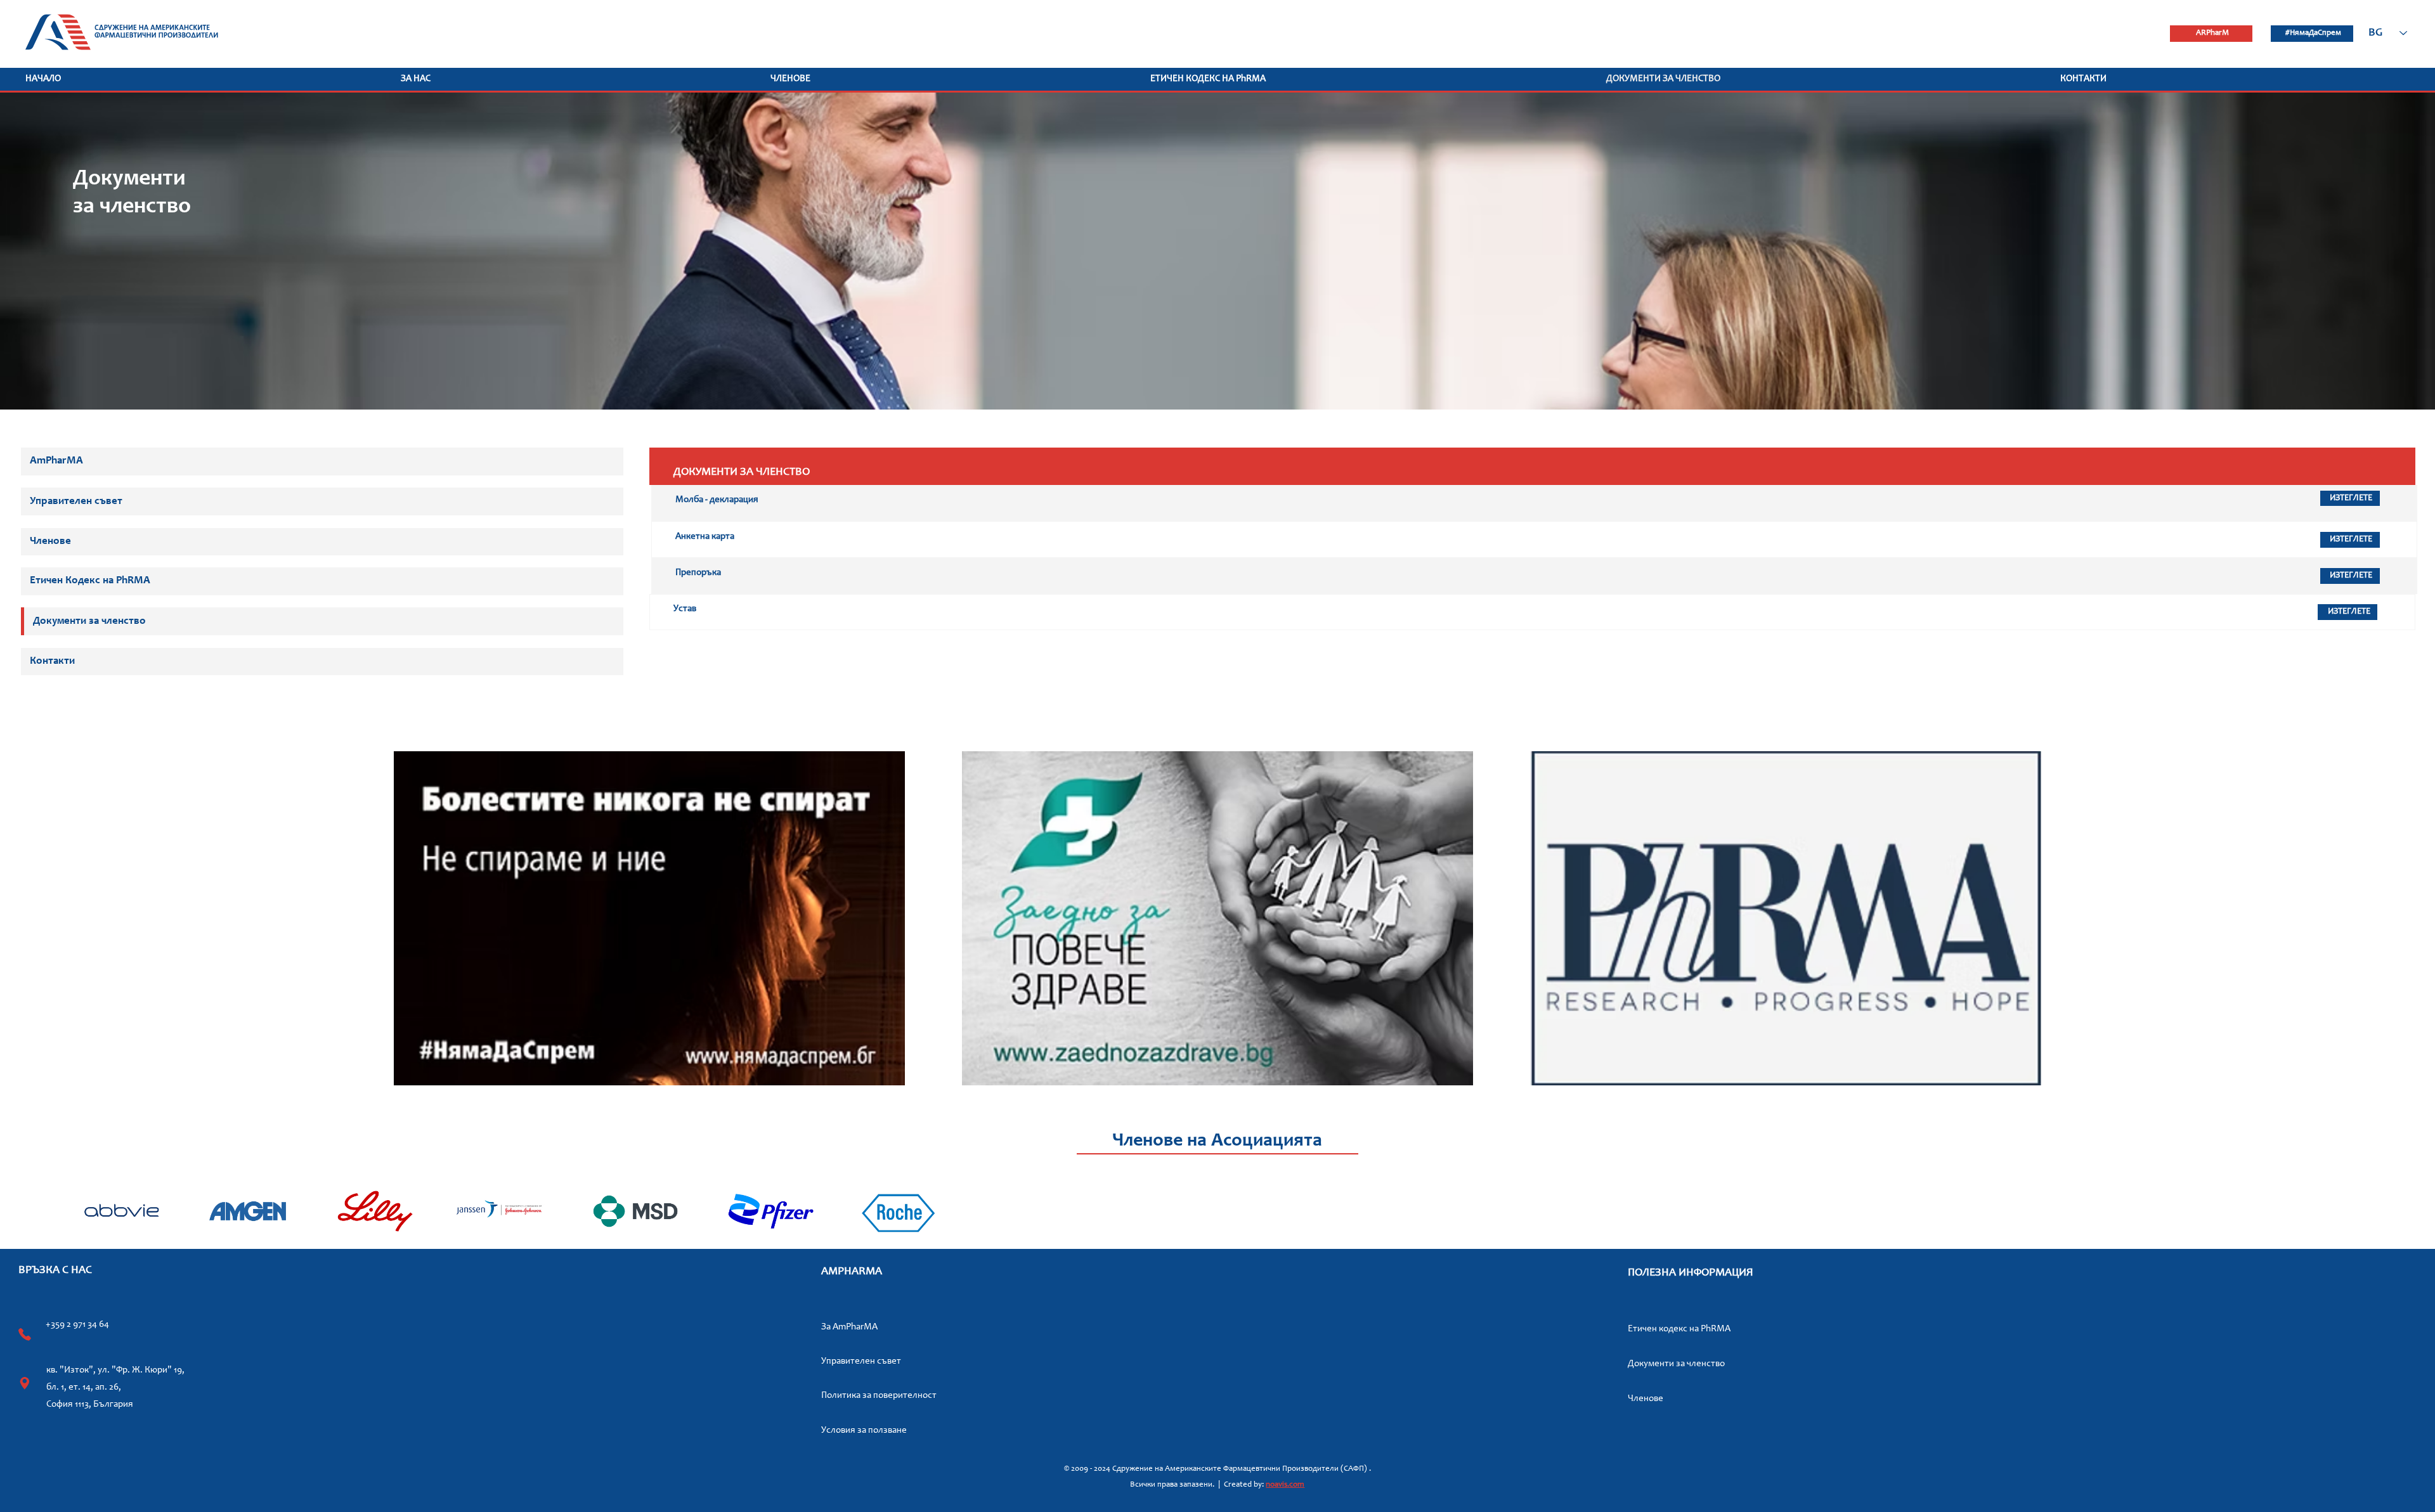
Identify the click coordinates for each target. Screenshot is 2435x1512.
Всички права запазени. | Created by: (1198, 1485)
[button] (580, 79)
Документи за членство (1676, 1364)
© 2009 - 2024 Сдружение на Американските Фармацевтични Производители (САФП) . (1217, 1469)
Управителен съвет (861, 1361)
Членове (1646, 1399)
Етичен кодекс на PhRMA (1679, 1329)
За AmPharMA (849, 1327)
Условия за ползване (864, 1431)
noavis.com (1285, 1485)
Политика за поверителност (879, 1396)
